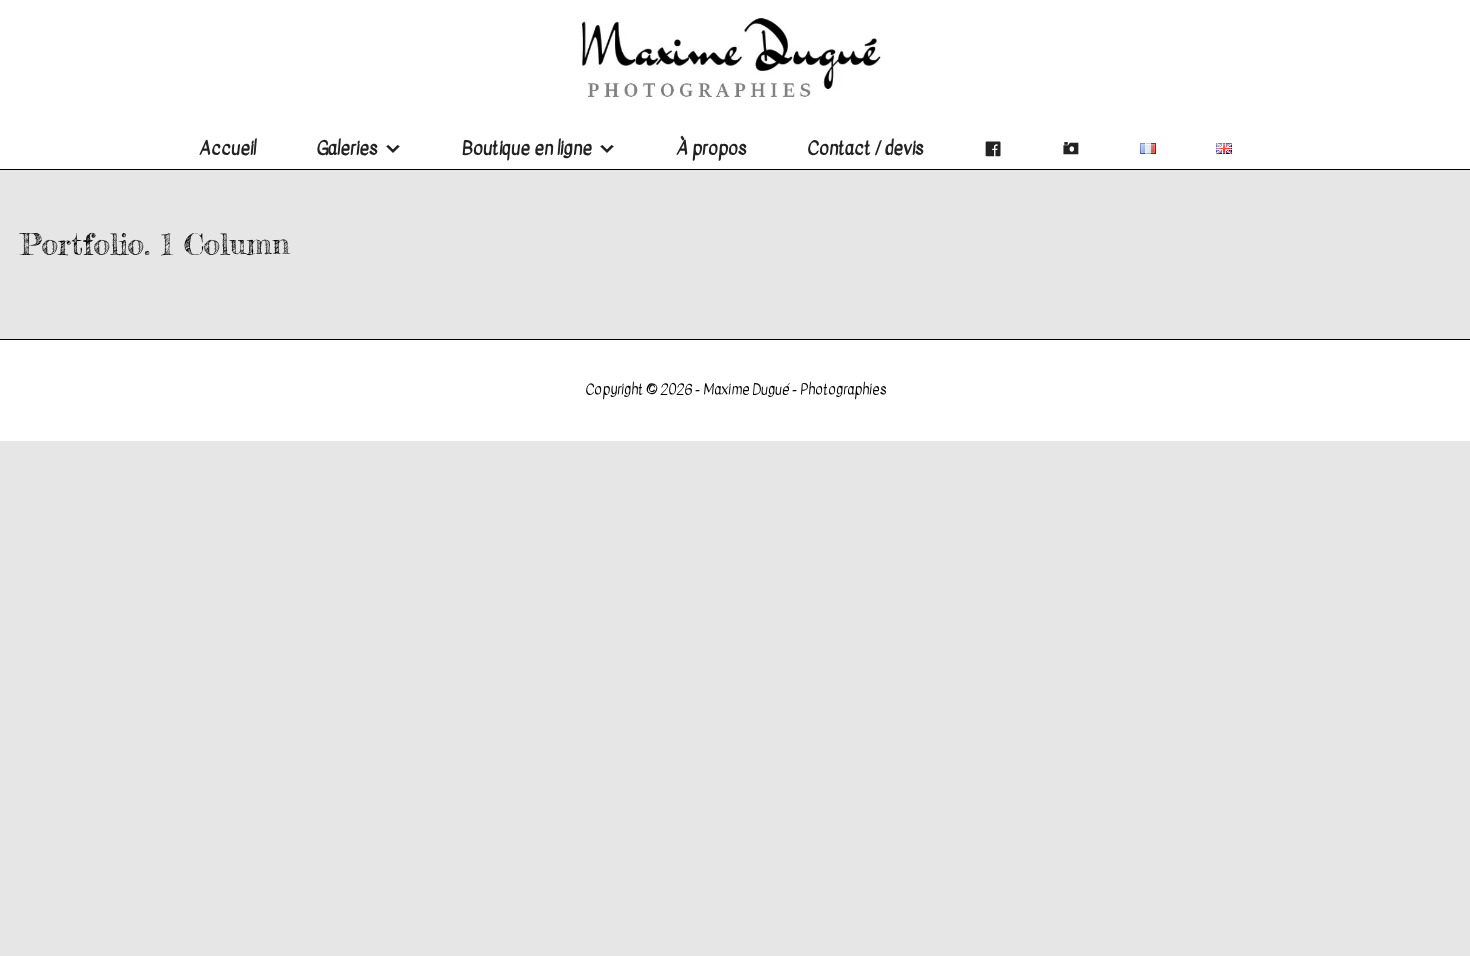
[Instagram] (1071, 149)
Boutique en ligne (527, 148)
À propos (711, 148)
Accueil (227, 148)
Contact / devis (865, 148)
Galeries (347, 148)
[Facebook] (993, 149)
